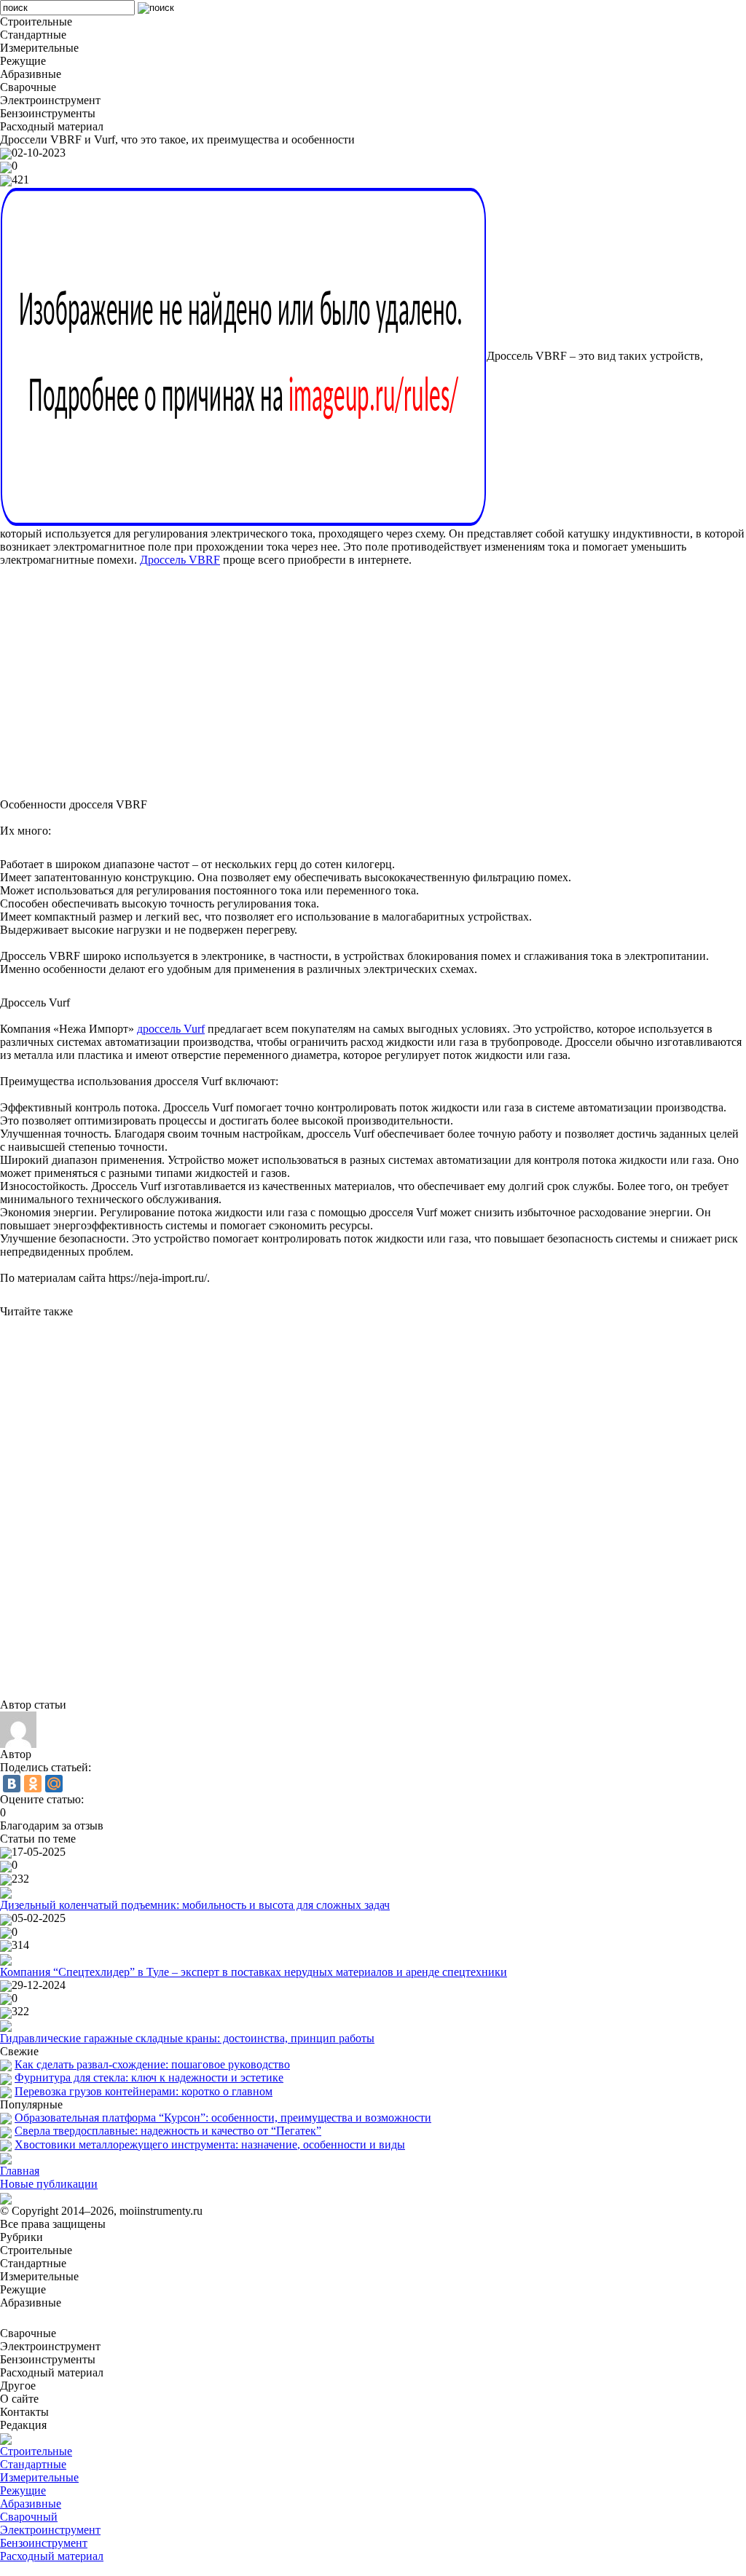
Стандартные (33, 2464)
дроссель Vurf (171, 1029)
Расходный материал (52, 2556)
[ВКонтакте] (12, 1784)
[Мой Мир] (54, 1784)
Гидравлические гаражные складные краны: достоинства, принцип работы (187, 2038)
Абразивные (31, 2504)
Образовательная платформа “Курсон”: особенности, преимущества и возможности (223, 2118)
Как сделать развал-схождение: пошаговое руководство (152, 2064)
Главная (20, 2171)
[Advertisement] (373, 676)
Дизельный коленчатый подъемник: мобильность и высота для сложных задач (195, 1905)
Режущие (23, 2490)
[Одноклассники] (33, 1784)
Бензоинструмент (44, 2543)
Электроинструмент (50, 2530)
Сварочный (29, 2517)
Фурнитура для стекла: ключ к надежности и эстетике (149, 2077)
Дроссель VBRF (180, 560)
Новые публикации (49, 2184)
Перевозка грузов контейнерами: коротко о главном (144, 2091)
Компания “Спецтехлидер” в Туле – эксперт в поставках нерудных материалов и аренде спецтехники (254, 1972)
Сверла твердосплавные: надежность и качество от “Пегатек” (168, 2131)
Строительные (36, 2451)
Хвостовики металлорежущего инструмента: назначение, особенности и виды (210, 2144)
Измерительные (39, 2477)
